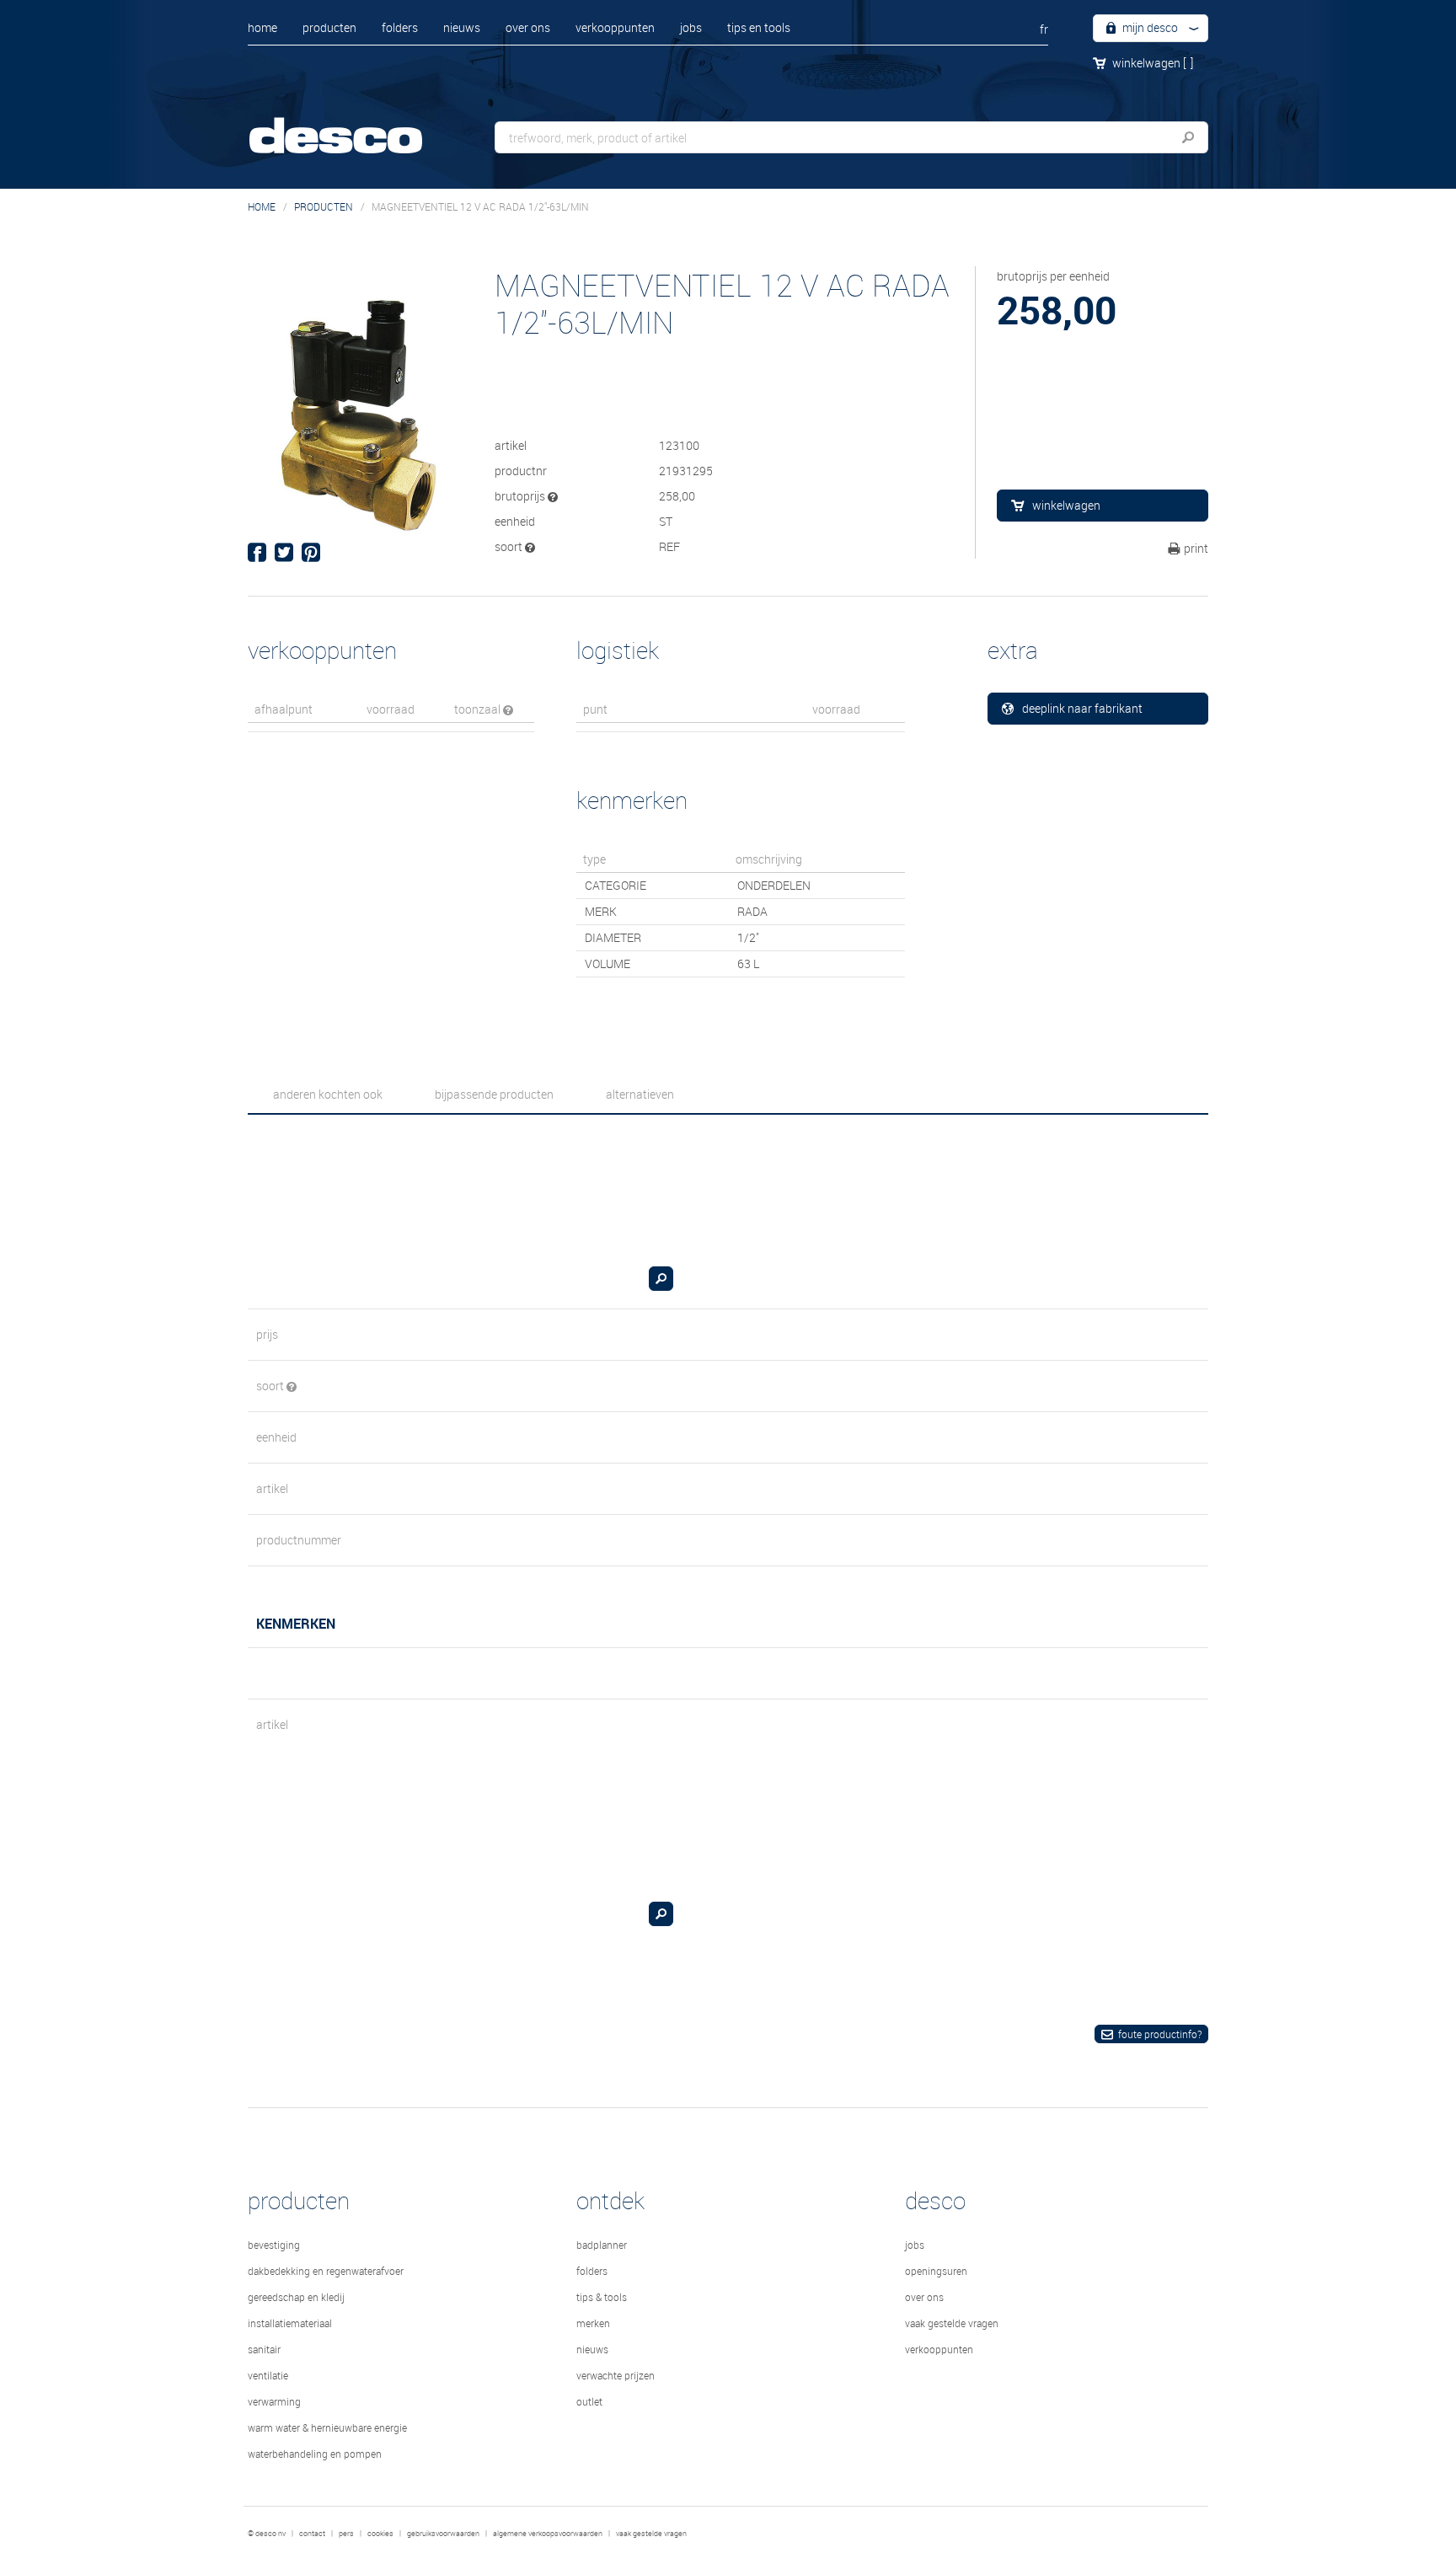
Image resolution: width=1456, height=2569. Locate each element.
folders (400, 27)
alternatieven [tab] (640, 1094)
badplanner (602, 2245)
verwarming (274, 2401)
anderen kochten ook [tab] (328, 1094)
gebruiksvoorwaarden (443, 2534)
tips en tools (759, 27)
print (1196, 548)
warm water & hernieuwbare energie (327, 2427)
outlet (589, 2401)
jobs (691, 27)
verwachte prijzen (616, 2375)
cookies (380, 2534)
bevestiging (274, 2245)
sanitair (264, 2349)
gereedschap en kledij (296, 2297)
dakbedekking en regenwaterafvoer (326, 2271)
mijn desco (1149, 27)
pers (346, 2534)
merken (593, 2323)
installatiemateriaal (290, 2323)
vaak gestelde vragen (952, 2323)
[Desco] (353, 124)
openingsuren (936, 2271)
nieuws (462, 27)
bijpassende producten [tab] (494, 1094)
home (262, 27)
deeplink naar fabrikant (1082, 708)
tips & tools (602, 2297)
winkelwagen (1153, 63)
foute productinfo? (1160, 2034)
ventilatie (268, 2375)
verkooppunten (615, 27)
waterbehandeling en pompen (315, 2454)
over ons (528, 27)
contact (312, 2534)
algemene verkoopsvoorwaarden (548, 2534)
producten (329, 27)
